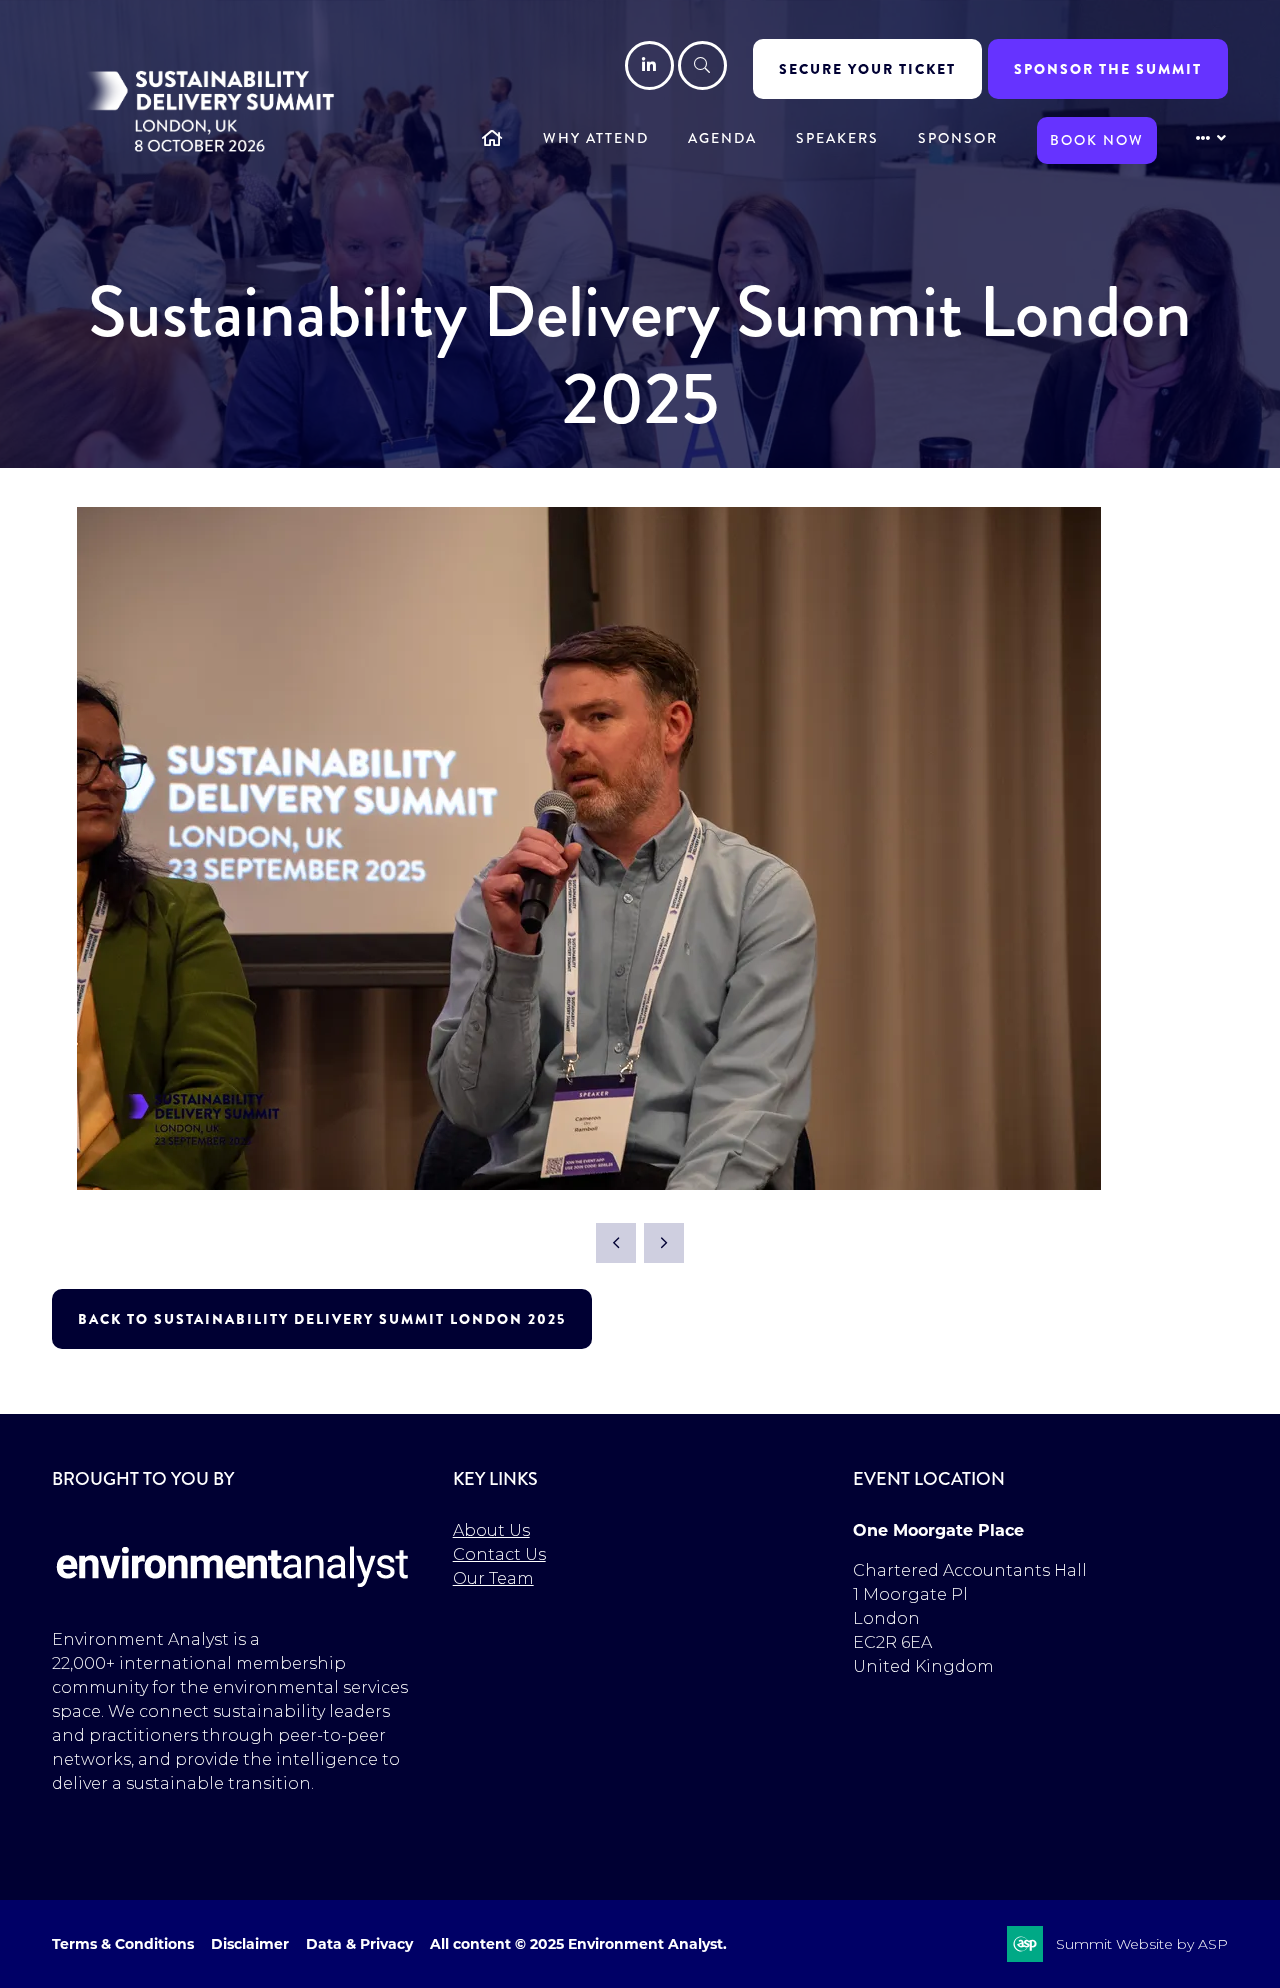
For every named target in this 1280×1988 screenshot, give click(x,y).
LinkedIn (649, 65)
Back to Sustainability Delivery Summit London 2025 (322, 1319)
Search (702, 65)
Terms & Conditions (123, 1944)
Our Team (493, 1578)
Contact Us (499, 1554)
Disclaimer (250, 1944)
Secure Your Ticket (867, 69)
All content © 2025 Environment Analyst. (578, 1944)
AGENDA (722, 138)
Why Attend (596, 138)
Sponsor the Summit (1108, 69)
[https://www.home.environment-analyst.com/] (233, 1599)
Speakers (837, 138)
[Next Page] (664, 1243)
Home (493, 140)
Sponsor (958, 138)
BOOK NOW (1097, 140)
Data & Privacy (359, 1944)
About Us (491, 1530)
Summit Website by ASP (1142, 1944)
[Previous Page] (616, 1243)
